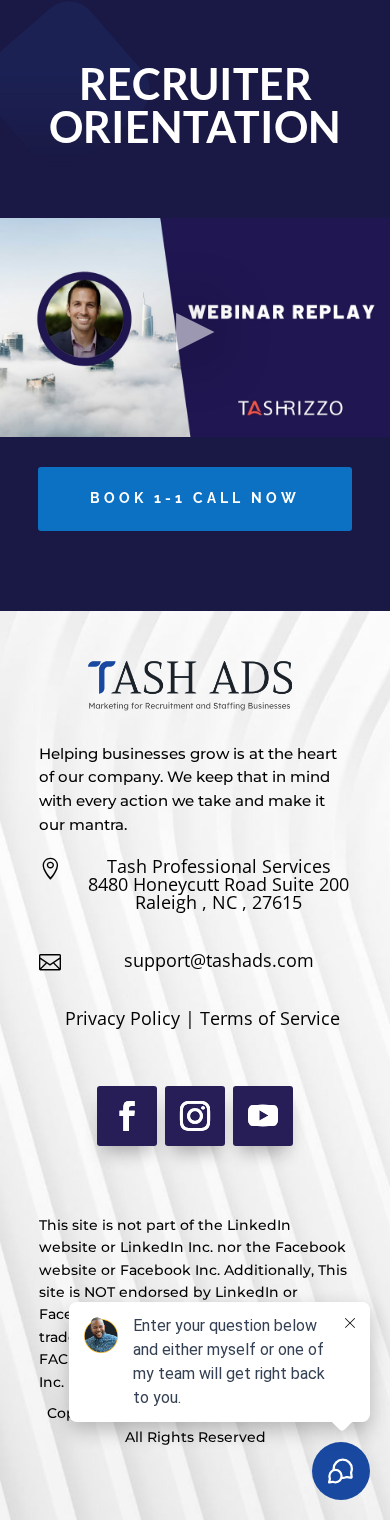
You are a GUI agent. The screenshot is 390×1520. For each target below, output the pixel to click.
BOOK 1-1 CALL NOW (195, 498)
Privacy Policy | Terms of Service (202, 1018)
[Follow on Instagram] (195, 1116)
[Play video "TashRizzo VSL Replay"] (195, 327)
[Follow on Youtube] (263, 1116)
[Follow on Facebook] (127, 1116)
